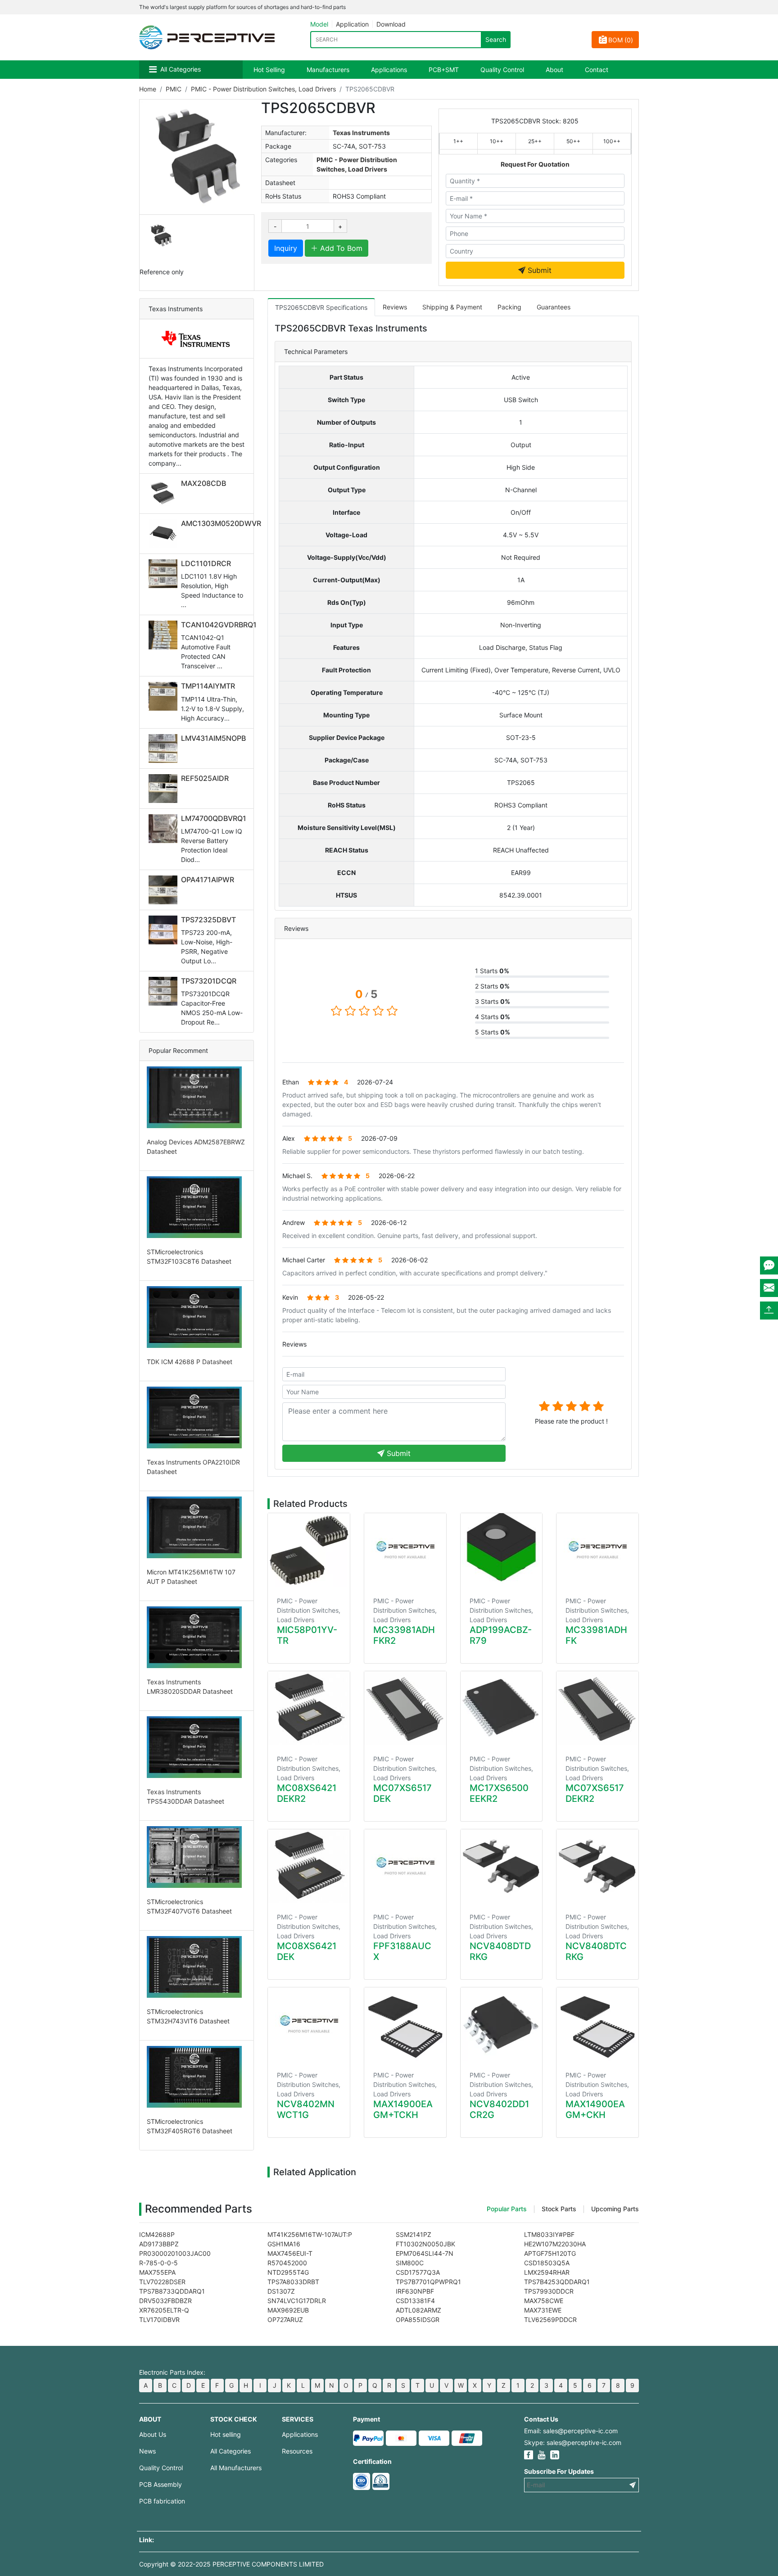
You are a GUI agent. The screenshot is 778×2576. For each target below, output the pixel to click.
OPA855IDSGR (418, 2320)
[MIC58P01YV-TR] (309, 1550)
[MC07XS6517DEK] (405, 1708)
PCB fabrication (162, 2501)
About (554, 70)
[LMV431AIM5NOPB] (165, 748)
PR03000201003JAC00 (175, 2253)
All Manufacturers (236, 2468)
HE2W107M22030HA (555, 2244)
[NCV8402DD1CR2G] (502, 2024)
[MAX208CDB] (165, 494)
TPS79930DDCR (549, 2291)
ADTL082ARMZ (418, 2310)
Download (391, 24)
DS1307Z (281, 2291)
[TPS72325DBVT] (165, 930)
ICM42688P (157, 2234)
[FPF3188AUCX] (405, 1866)
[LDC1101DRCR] (165, 574)
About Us (153, 2434)
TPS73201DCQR (209, 981)
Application (352, 24)
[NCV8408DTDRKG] (502, 1866)
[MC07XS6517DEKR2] (597, 1708)
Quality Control (502, 70)
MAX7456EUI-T (290, 2253)
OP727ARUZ (285, 2320)
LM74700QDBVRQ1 (214, 818)
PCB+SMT (444, 70)
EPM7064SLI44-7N (425, 2253)
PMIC (174, 89)
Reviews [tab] (395, 307)
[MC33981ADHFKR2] (405, 1550)
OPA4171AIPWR (208, 880)
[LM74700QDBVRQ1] (165, 829)
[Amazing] (598, 1406)
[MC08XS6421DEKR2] (309, 1708)
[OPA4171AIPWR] (165, 890)
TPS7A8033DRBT (293, 2282)
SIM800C (410, 2263)
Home (148, 89)
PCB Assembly (161, 2484)
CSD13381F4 (415, 2301)
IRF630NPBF (415, 2291)
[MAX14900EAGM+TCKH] (405, 2024)
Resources (297, 2451)
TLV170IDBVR (159, 2320)
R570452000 (287, 2263)
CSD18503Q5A (547, 2263)
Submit (538, 270)
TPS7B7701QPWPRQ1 (428, 2282)
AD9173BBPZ (159, 2244)
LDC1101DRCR (206, 563)
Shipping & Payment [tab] (452, 307)
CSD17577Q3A (418, 2272)
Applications (389, 70)
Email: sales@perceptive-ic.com (571, 2431)
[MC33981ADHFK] (597, 1550)
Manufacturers (328, 70)
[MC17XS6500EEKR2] (502, 1708)
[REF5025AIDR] (165, 789)
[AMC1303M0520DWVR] (165, 534)
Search (496, 39)
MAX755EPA (157, 2272)
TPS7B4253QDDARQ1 (557, 2282)
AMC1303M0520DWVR (221, 523)
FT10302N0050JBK (425, 2244)
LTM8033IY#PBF (549, 2234)
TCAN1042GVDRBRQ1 (219, 625)
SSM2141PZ (414, 2234)
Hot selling (226, 2434)
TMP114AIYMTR (208, 686)
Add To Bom (340, 248)
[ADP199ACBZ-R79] (502, 1550)
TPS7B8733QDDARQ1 (172, 2291)
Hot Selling (269, 70)
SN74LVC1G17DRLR (297, 2301)
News (147, 2451)
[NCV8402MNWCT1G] (309, 2024)
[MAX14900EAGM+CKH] (597, 2024)
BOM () (621, 40)
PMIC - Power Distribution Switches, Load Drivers (263, 89)
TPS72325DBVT (208, 920)
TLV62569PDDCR (550, 2320)
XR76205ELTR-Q (164, 2310)
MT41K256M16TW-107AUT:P (310, 2234)
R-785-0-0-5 (158, 2263)
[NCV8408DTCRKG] (597, 1866)
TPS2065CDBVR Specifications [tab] (321, 307)
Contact (597, 70)
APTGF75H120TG (550, 2253)
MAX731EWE (543, 2310)
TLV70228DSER (162, 2282)
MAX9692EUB (288, 2310)
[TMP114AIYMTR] (165, 696)
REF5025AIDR (205, 778)
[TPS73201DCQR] (165, 991)
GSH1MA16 (284, 2244)
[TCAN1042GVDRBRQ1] (165, 635)
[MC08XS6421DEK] (309, 1866)
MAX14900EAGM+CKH (595, 2109)
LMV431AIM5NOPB (213, 738)
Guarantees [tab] (554, 307)
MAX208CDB (204, 483)
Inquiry (286, 248)
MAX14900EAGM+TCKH (403, 2109)
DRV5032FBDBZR (165, 2301)
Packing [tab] (509, 307)
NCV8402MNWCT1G (306, 2109)
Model (319, 24)
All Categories (181, 69)
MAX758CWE (544, 2301)
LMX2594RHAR (547, 2272)
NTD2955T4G (288, 2272)
